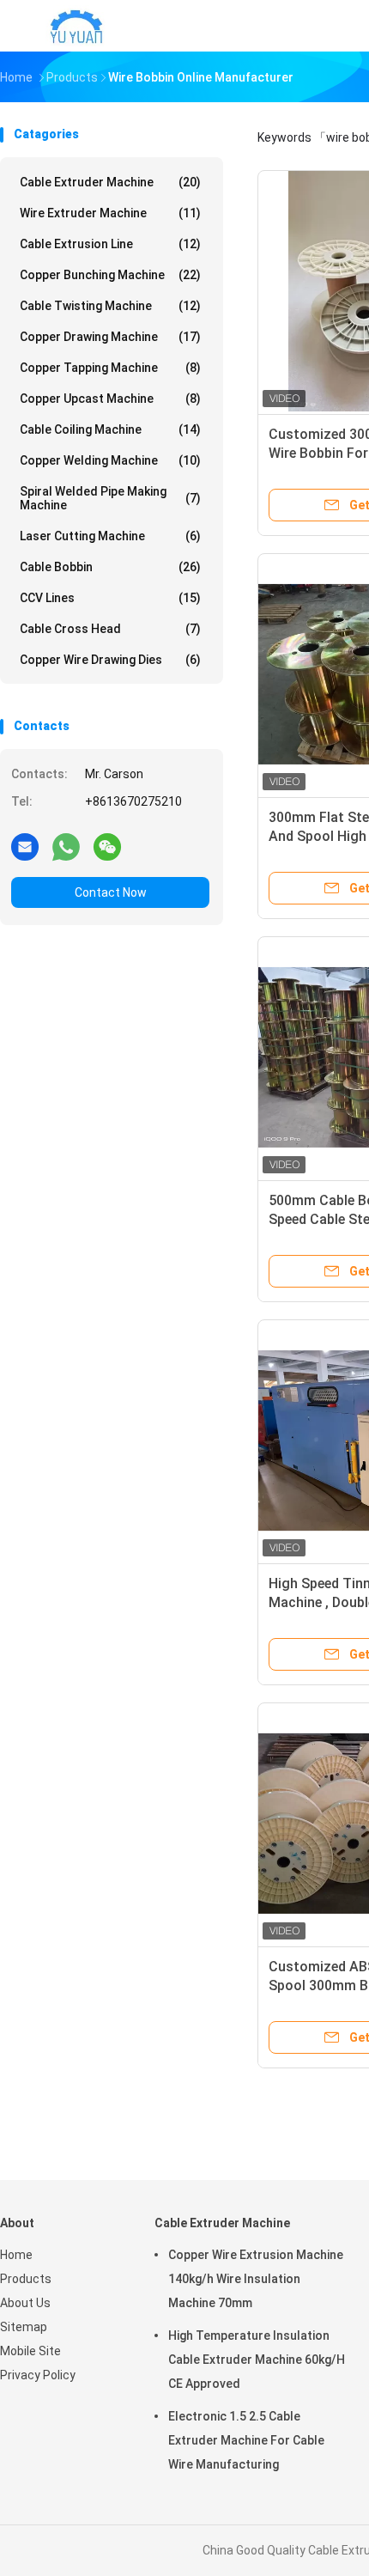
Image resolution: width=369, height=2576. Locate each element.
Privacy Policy (38, 2375)
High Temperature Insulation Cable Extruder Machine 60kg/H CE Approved (257, 2360)
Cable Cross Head (110, 629)
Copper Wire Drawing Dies (110, 660)
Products (26, 2279)
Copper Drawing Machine (110, 337)
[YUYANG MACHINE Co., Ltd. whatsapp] (66, 846)
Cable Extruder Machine (110, 182)
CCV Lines (110, 598)
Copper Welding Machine (110, 460)
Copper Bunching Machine (110, 275)
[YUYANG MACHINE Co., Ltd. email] (25, 846)
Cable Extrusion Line (110, 244)
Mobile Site (30, 2351)
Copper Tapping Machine (110, 368)
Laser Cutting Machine (110, 536)
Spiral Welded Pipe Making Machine (110, 498)
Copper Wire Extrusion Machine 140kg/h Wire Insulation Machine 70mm (256, 2279)
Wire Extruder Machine (110, 213)
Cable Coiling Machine (110, 429)
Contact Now (111, 892)
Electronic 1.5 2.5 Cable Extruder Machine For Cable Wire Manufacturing (246, 2440)
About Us (25, 2303)
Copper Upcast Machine (110, 399)
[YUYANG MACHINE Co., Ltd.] (76, 26)
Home (16, 2255)
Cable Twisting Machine (110, 306)
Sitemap (24, 2327)
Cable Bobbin (110, 567)
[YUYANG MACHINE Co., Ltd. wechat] (107, 846)
